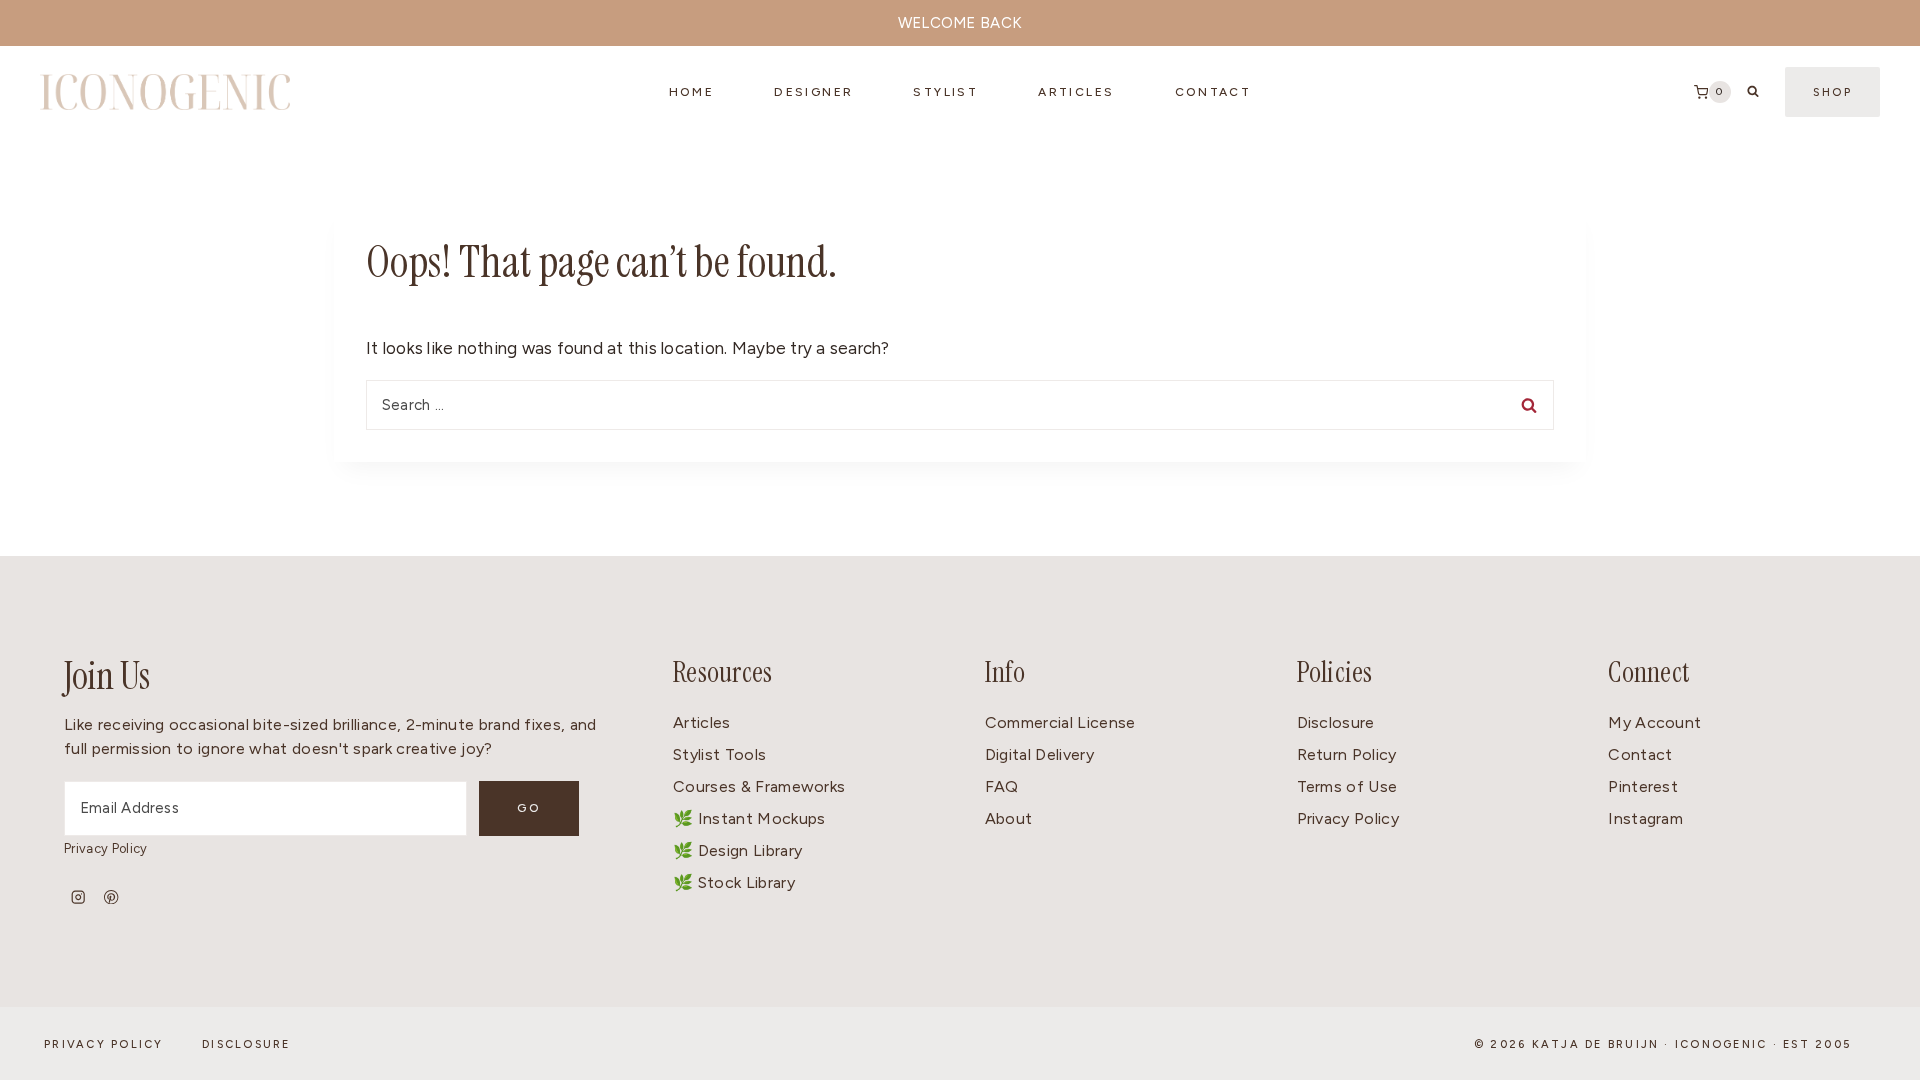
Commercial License (1060, 722)
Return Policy (1347, 754)
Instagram (1645, 818)
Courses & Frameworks (759, 786)
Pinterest (1643, 786)
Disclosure (1336, 722)
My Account (1654, 722)
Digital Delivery (1039, 754)
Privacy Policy (105, 848)
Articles (1076, 92)
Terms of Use (1347, 786)
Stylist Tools (719, 754)
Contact (1640, 754)
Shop (1832, 92)
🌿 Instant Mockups (749, 818)
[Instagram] (78, 897)
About (1009, 818)
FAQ (1002, 786)
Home (692, 92)
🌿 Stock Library (734, 882)
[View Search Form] (1753, 92)
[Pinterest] (111, 897)
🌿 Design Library (737, 850)
